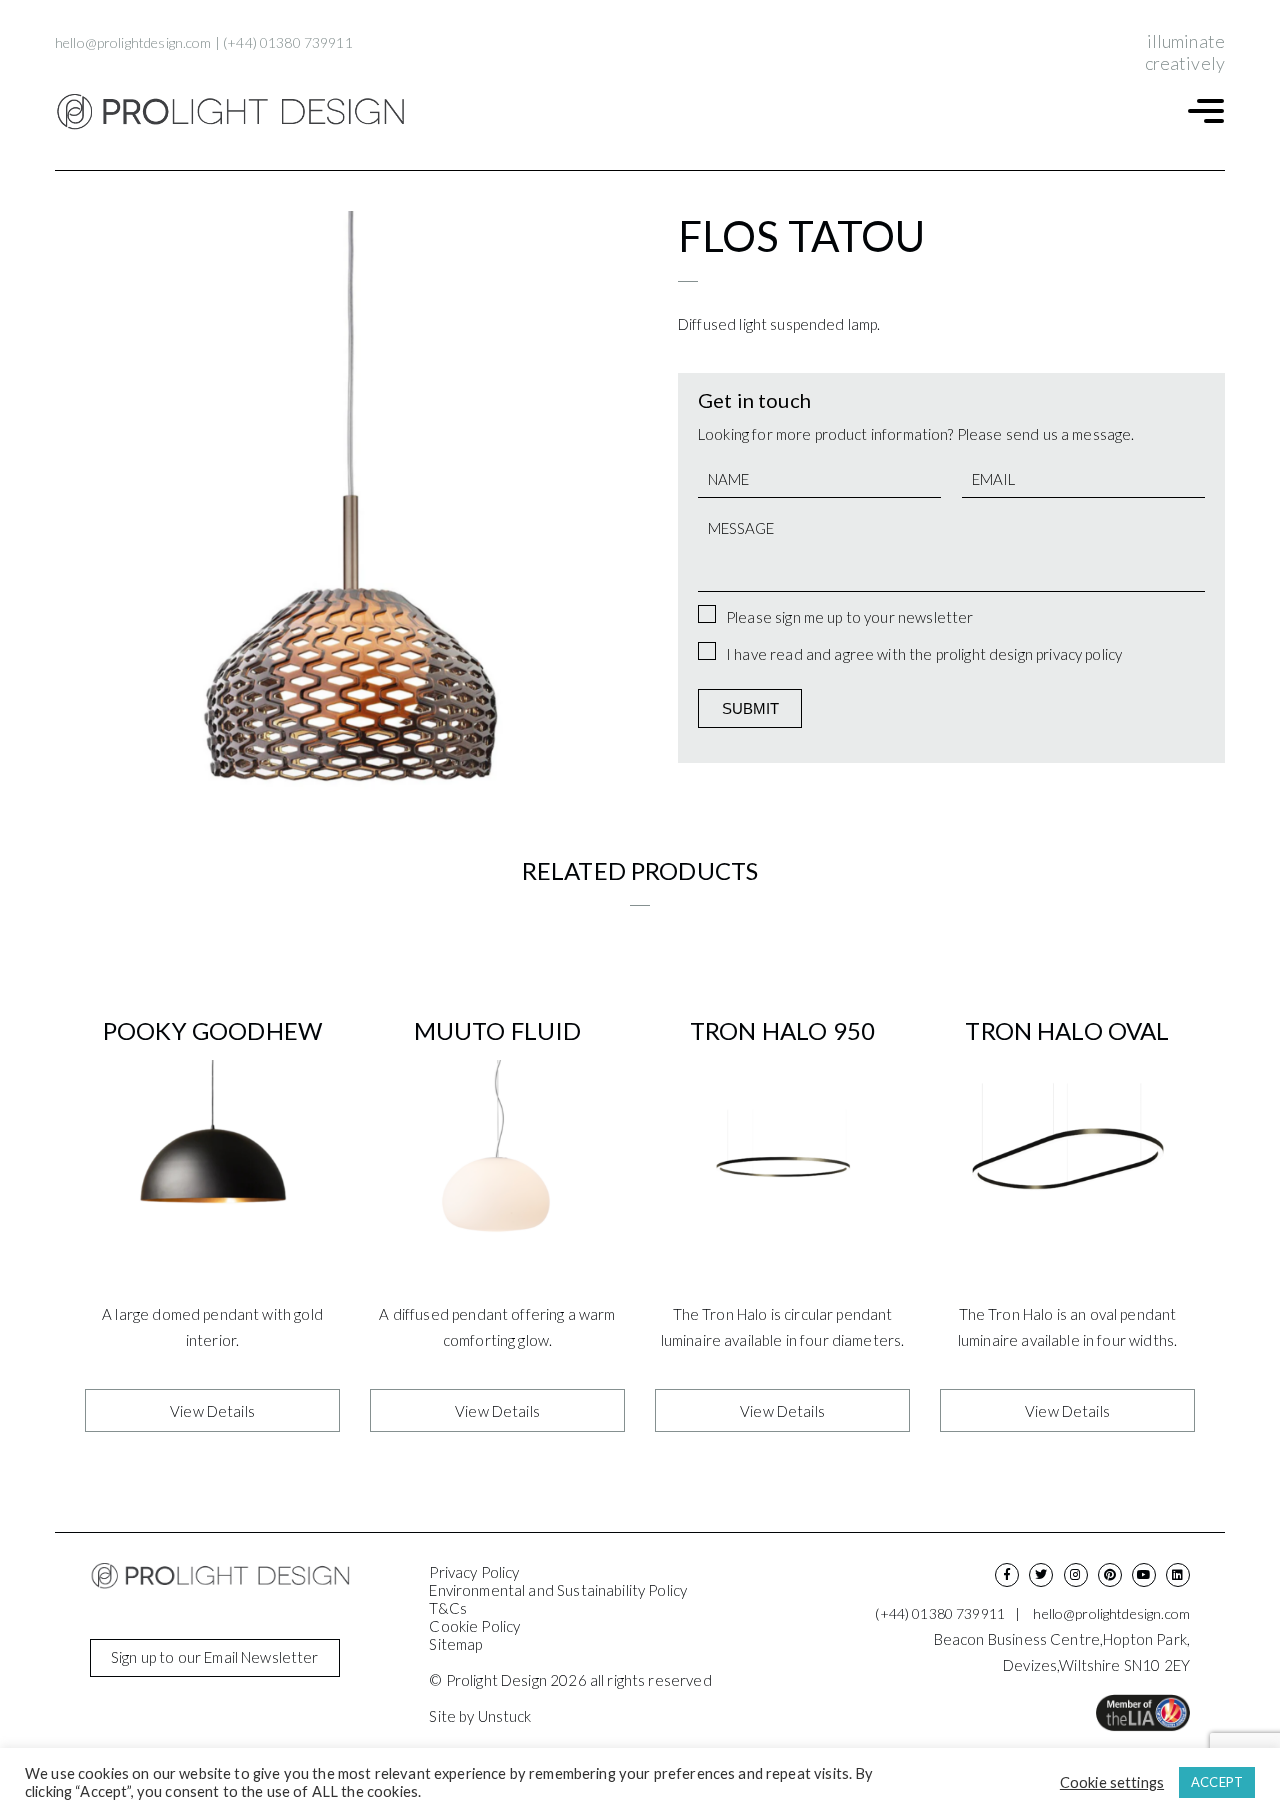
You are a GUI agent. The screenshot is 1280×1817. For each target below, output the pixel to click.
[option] (347, 503)
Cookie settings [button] (1112, 1782)
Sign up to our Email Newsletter (215, 1657)
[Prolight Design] (230, 112)
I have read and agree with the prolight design (924, 654)
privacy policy (1079, 654)
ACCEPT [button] (1217, 1782)
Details (212, 1410)
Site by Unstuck (480, 1716)
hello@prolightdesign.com (133, 42)
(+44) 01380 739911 (288, 42)
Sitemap (455, 1644)
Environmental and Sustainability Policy (558, 1590)
